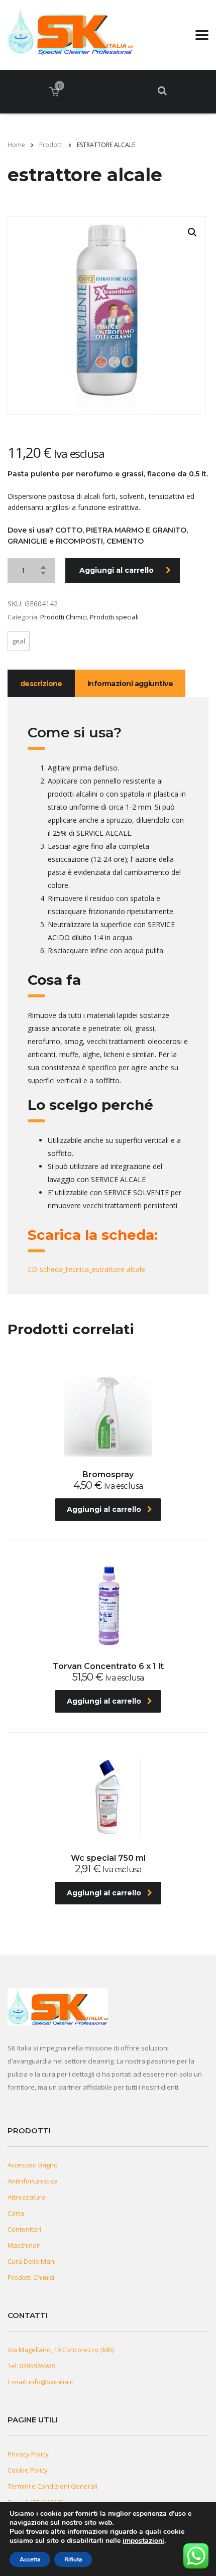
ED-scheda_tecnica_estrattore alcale (86, 1269)
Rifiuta (73, 2559)
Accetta (30, 2559)
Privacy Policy (28, 2454)
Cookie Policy (28, 2470)
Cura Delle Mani (32, 2261)
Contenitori (24, 2229)
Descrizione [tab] (41, 684)
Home (16, 145)
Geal (19, 641)
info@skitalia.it (51, 2382)
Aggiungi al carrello (117, 570)
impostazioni (143, 2541)
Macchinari (24, 2245)
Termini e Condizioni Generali (52, 2486)
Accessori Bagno (33, 2165)
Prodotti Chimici (64, 617)
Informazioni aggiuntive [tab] (130, 684)
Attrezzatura (27, 2197)
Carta (16, 2213)
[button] (192, 232)
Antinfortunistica (33, 2181)
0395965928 (37, 2366)
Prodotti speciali (114, 617)
